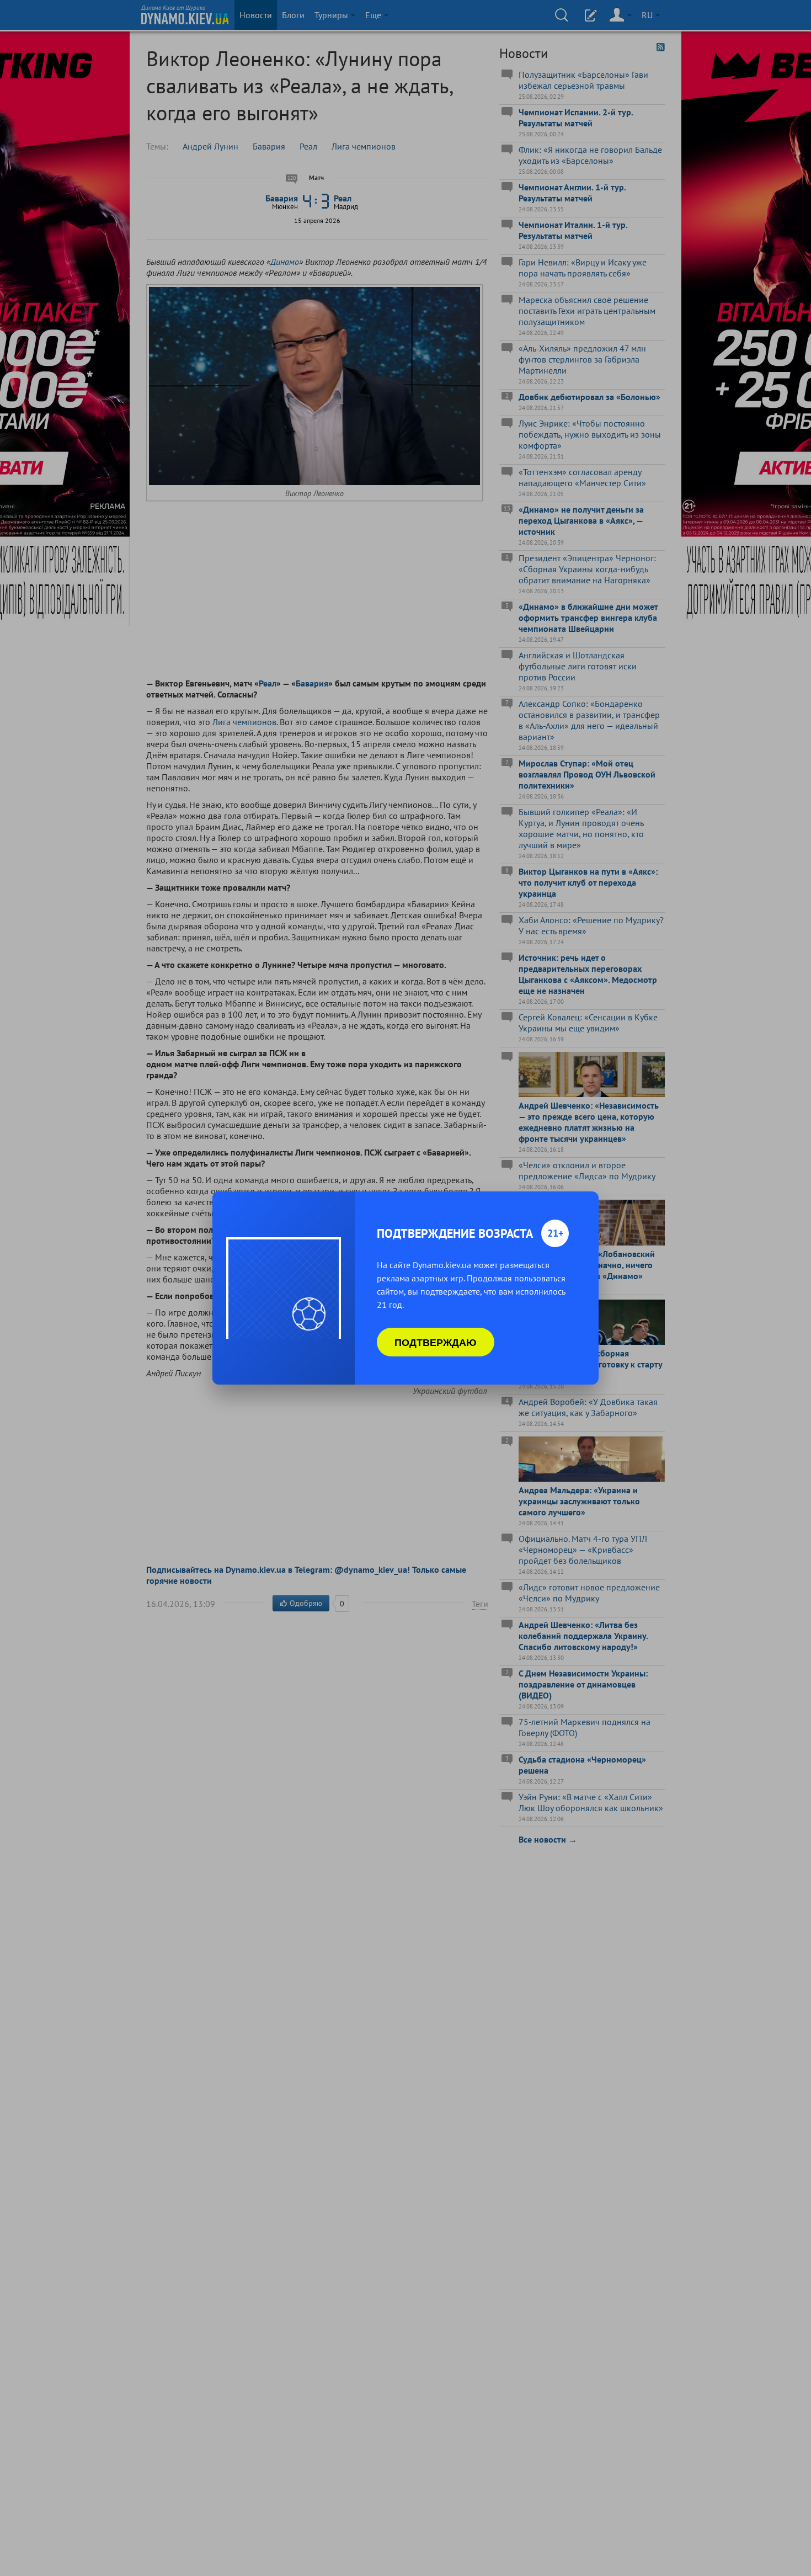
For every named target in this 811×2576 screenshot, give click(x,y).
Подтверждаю (436, 1342)
